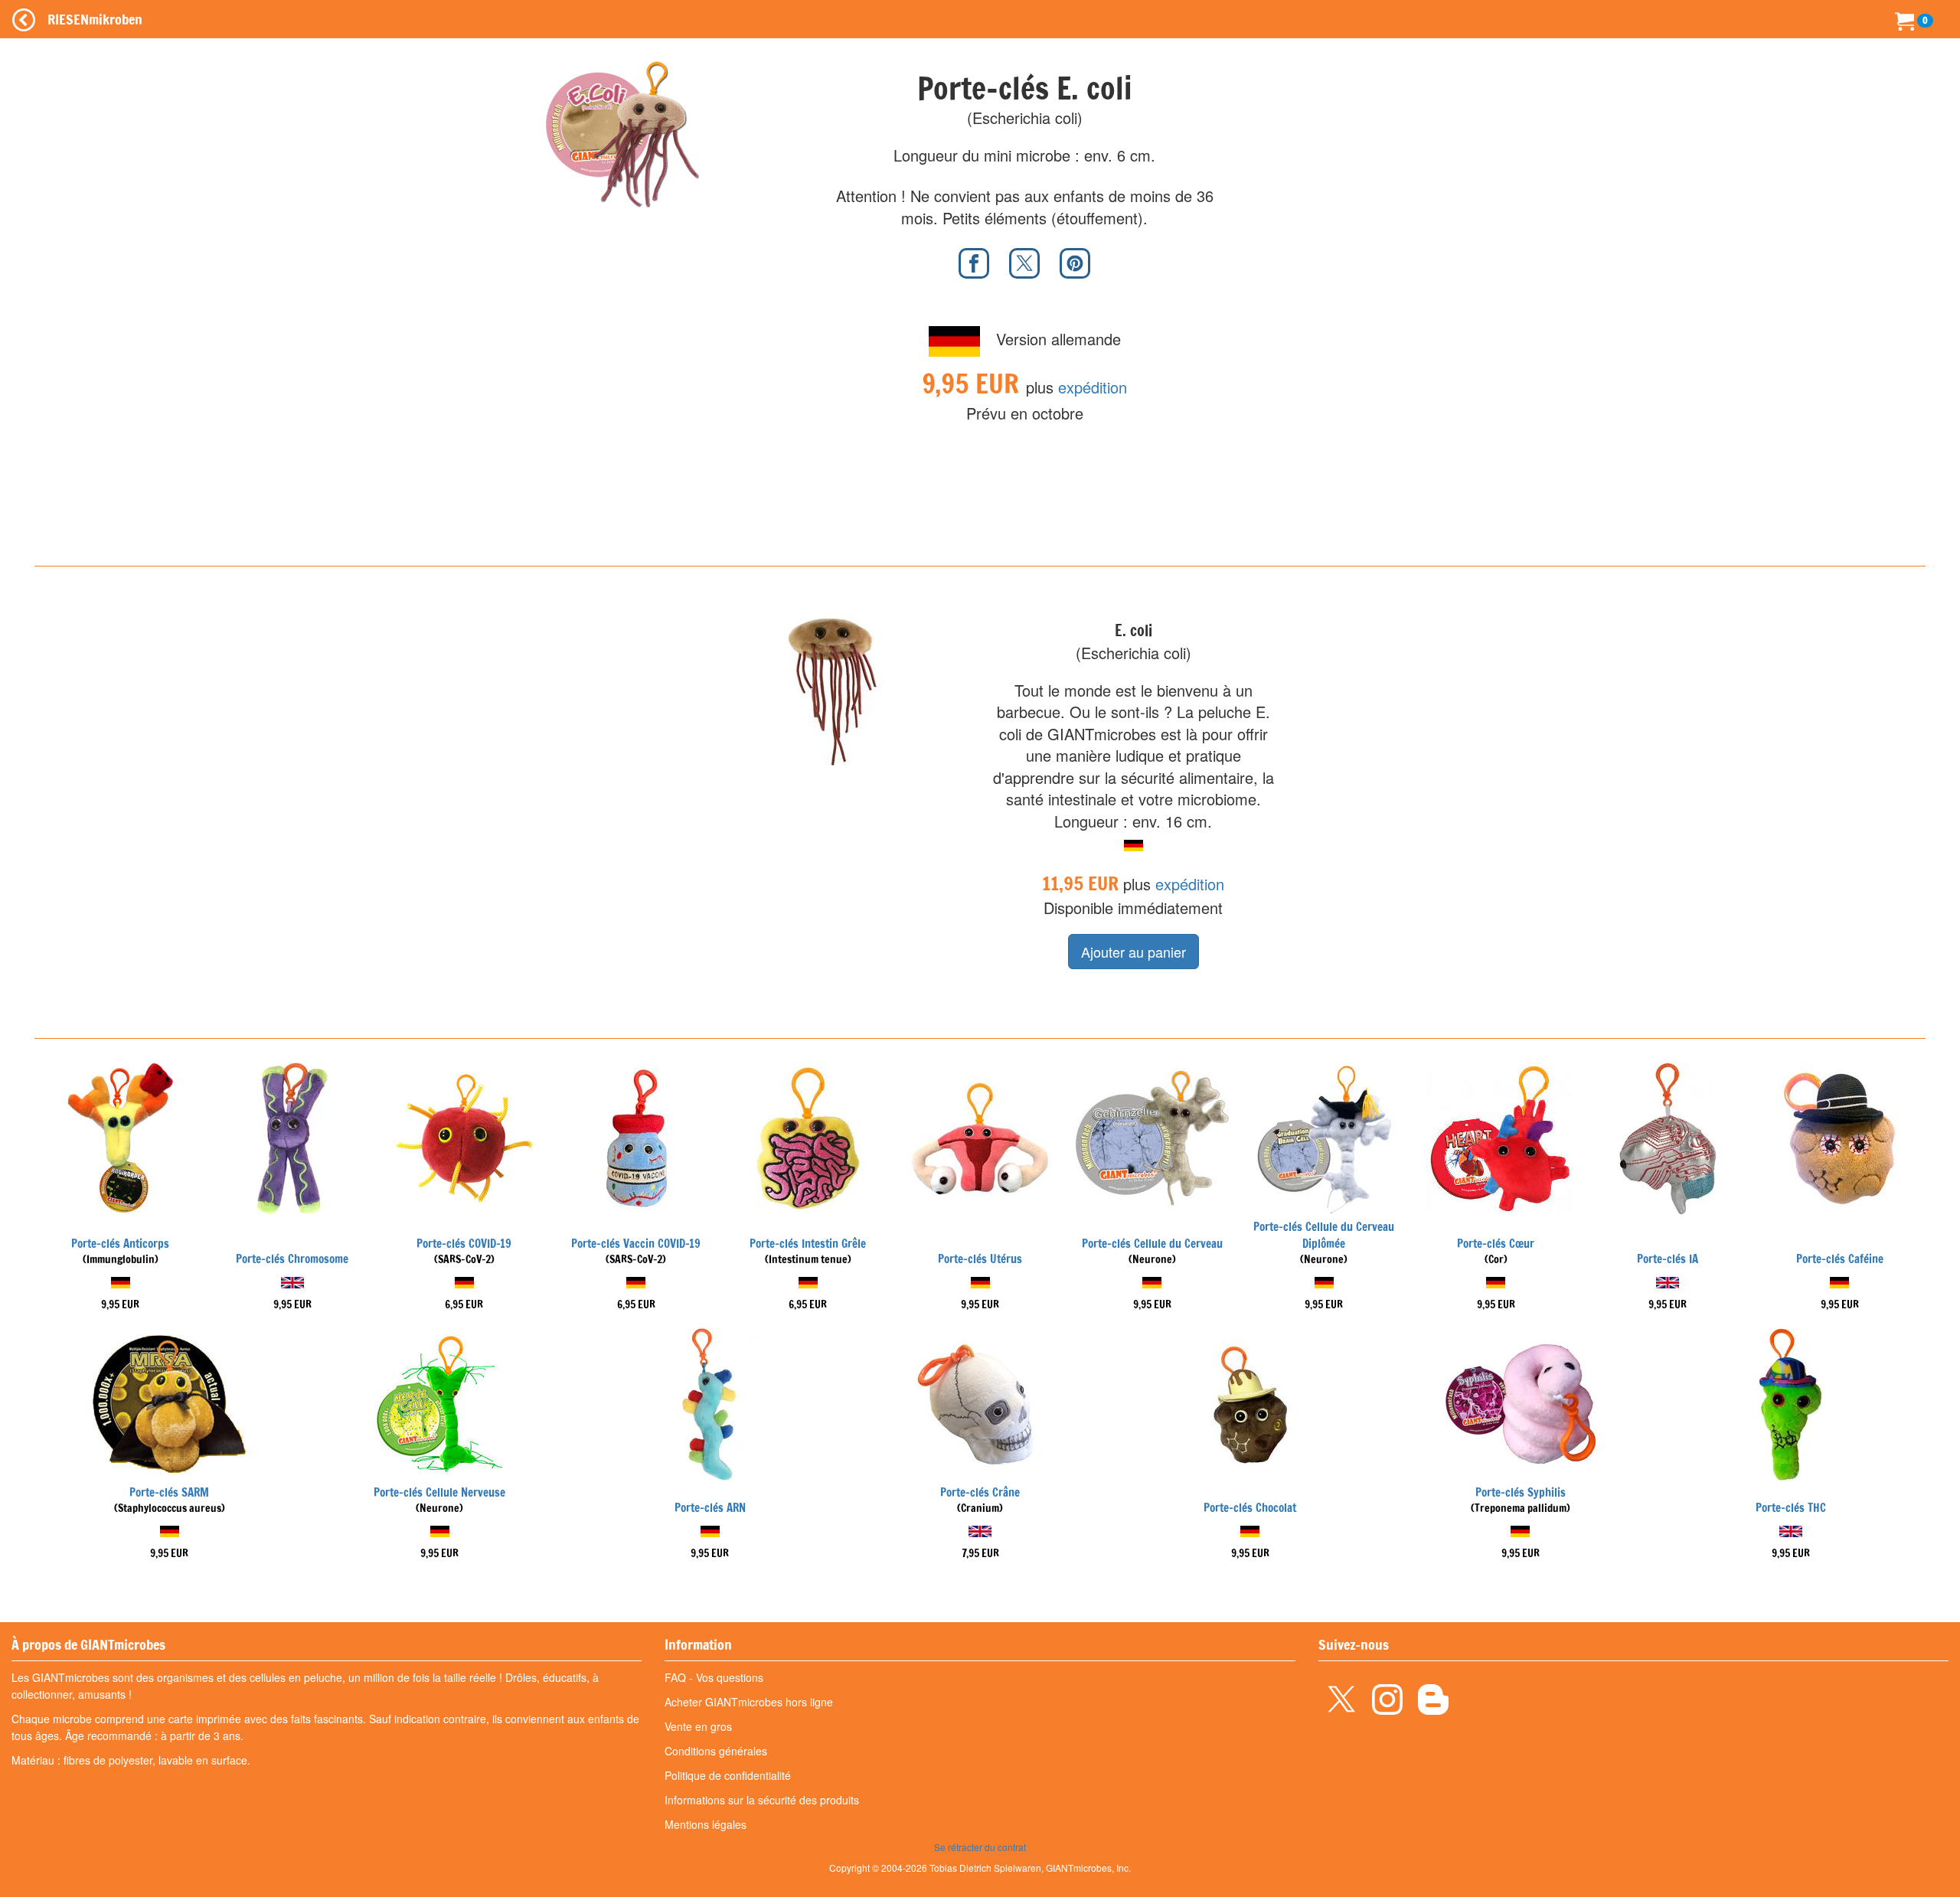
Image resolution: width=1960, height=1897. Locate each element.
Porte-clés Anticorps (120, 1244)
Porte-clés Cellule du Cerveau (1152, 1244)
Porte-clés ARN (710, 1508)
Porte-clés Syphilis (1521, 1492)
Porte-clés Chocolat (1250, 1508)
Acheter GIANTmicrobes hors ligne (749, 1702)
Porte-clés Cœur (1496, 1244)
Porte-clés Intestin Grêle (808, 1244)
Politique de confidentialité (728, 1775)
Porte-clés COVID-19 (464, 1244)
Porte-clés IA (1668, 1259)
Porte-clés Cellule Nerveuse (439, 1492)
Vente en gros (698, 1726)
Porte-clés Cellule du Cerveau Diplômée (1324, 1235)
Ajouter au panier (1134, 952)
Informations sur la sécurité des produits (762, 1800)
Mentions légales (706, 1824)
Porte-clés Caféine (1840, 1259)
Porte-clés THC (1791, 1508)
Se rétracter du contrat (980, 1847)
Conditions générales (716, 1751)
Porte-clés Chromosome (292, 1259)
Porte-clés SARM (169, 1492)
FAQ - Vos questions (714, 1677)
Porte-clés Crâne (980, 1492)
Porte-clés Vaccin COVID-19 (636, 1244)
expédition (1093, 387)
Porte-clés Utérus (980, 1259)
